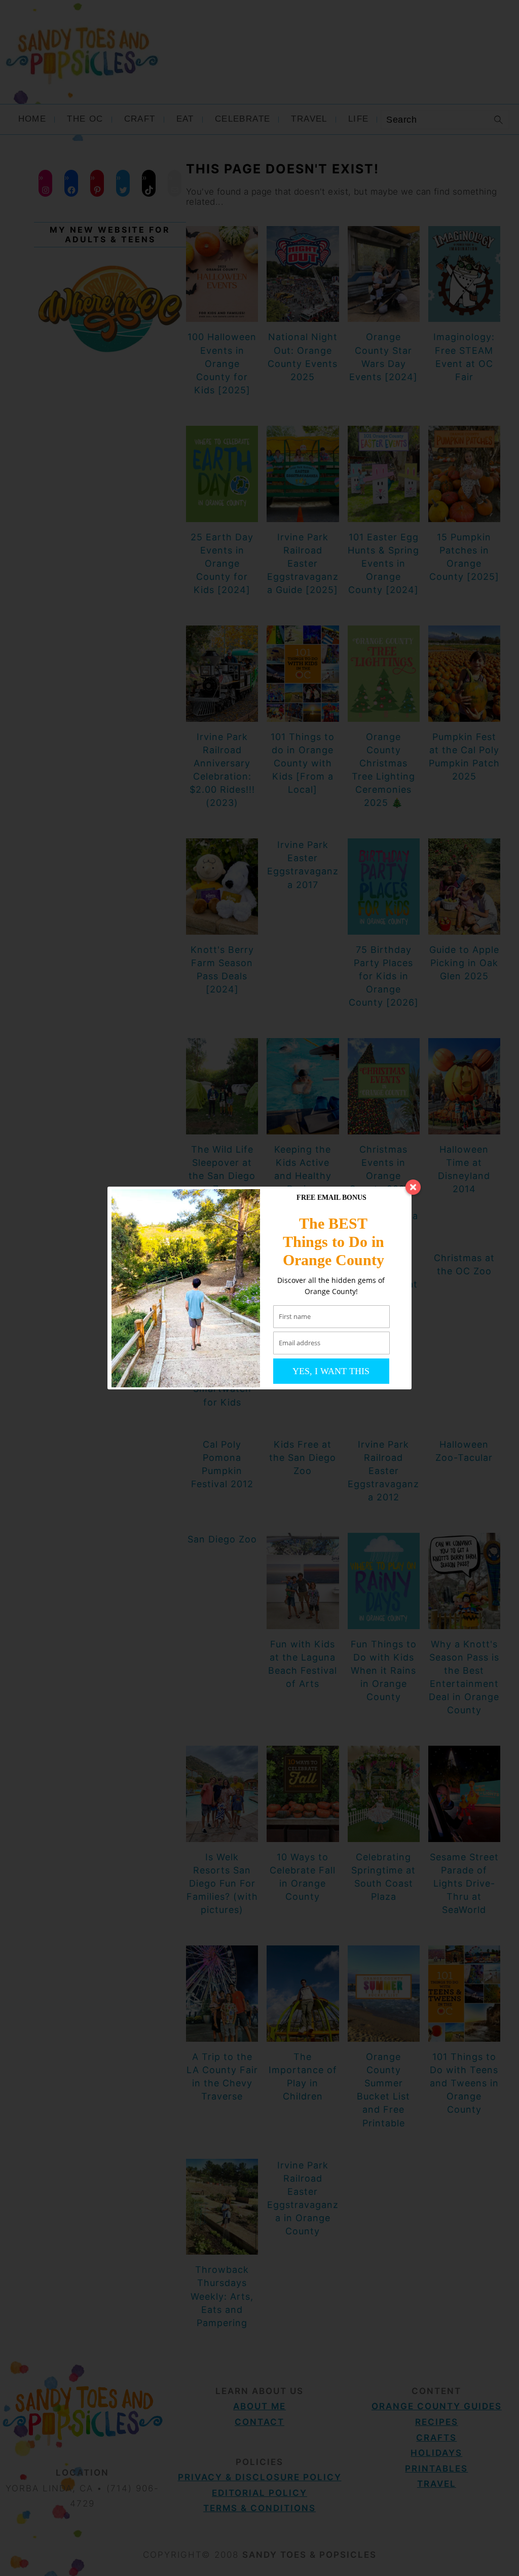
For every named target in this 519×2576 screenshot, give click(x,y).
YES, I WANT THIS (331, 1371)
